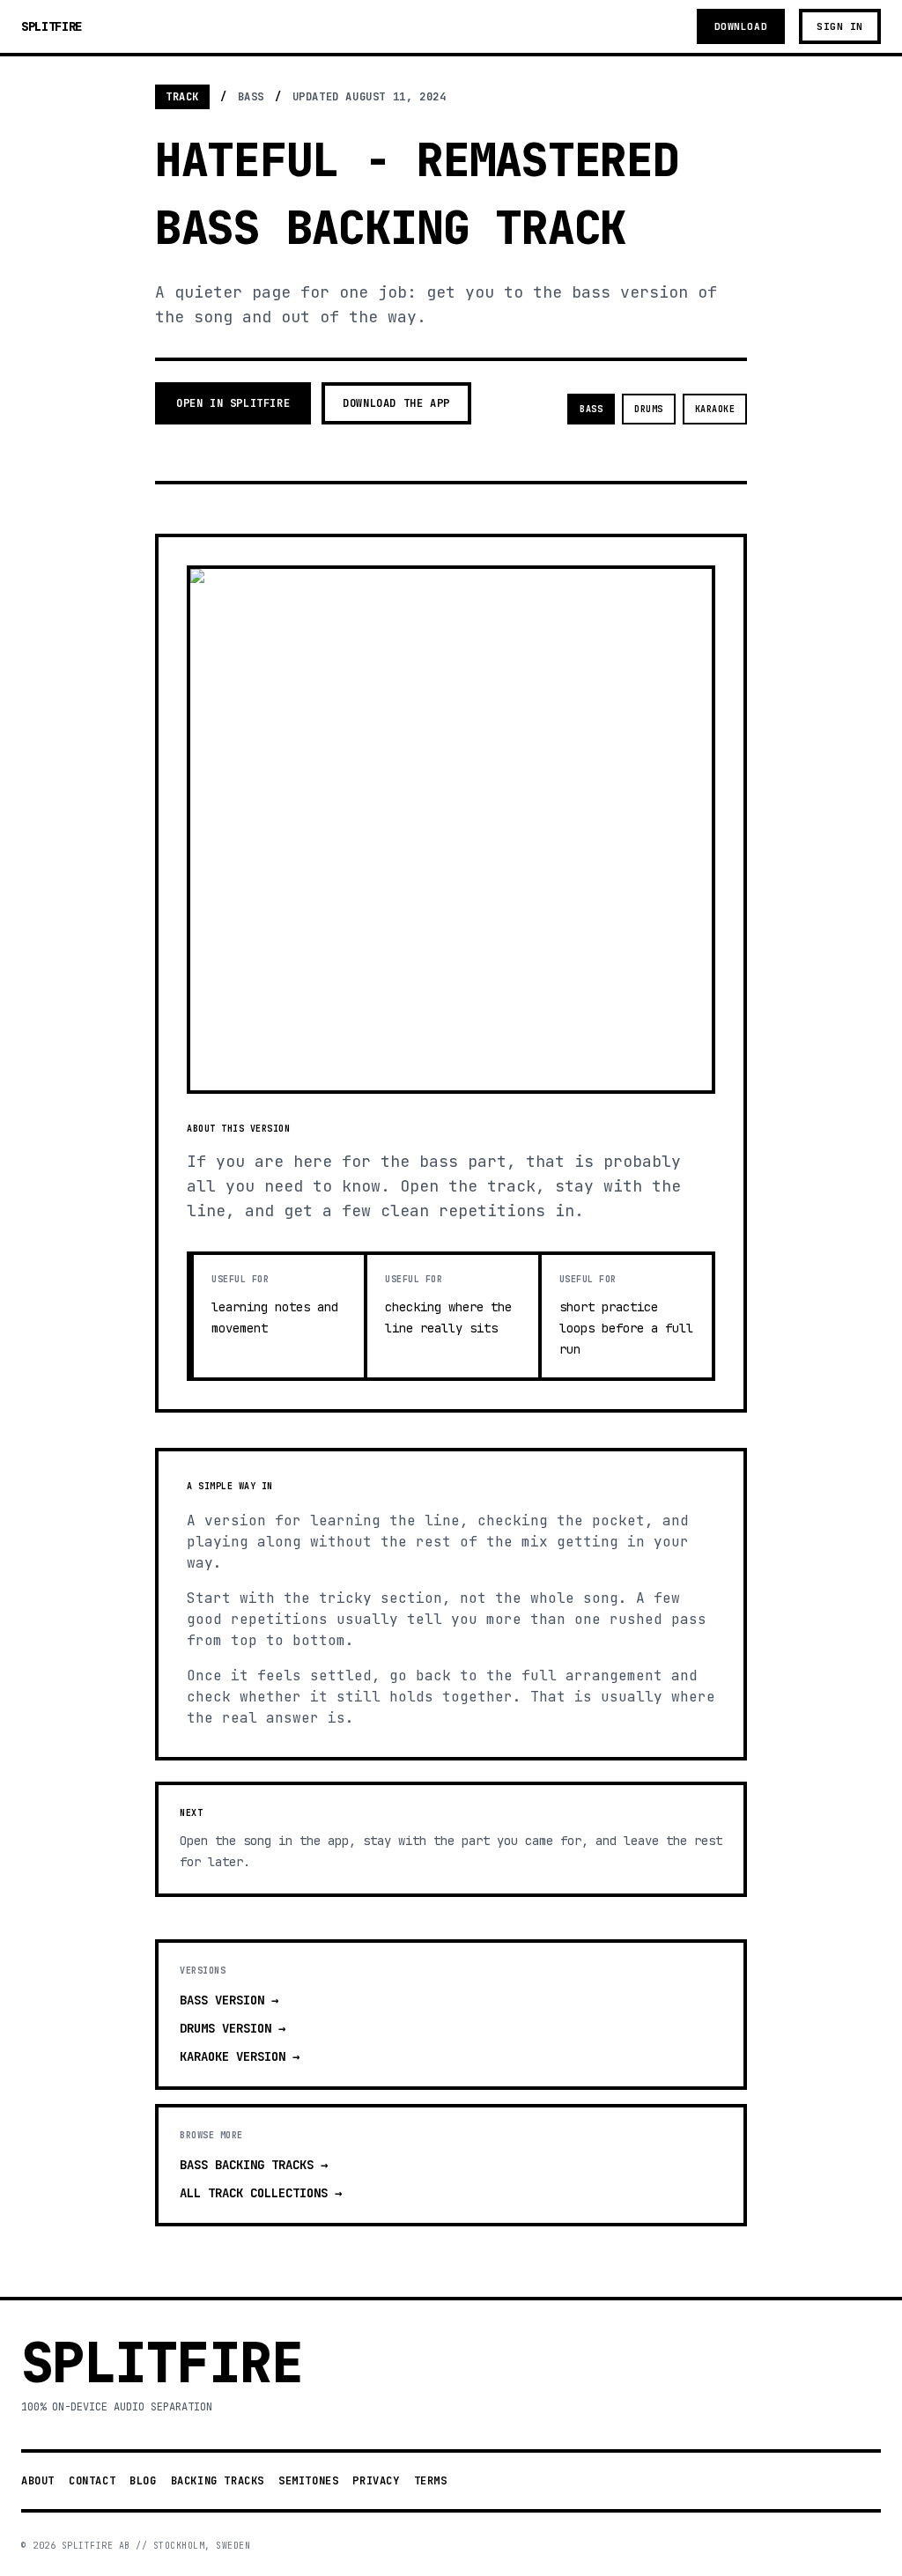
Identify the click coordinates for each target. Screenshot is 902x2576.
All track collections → (261, 2193)
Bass (591, 409)
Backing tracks (218, 2481)
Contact (92, 2481)
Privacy (376, 2481)
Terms (431, 2481)
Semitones (308, 2481)
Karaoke (715, 409)
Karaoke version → (240, 2056)
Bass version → (229, 2000)
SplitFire (52, 26)
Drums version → (233, 2028)
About (38, 2481)
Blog (143, 2481)
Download (741, 26)
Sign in (840, 26)
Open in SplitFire (233, 403)
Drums (649, 409)
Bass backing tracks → (254, 2165)
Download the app (396, 403)
